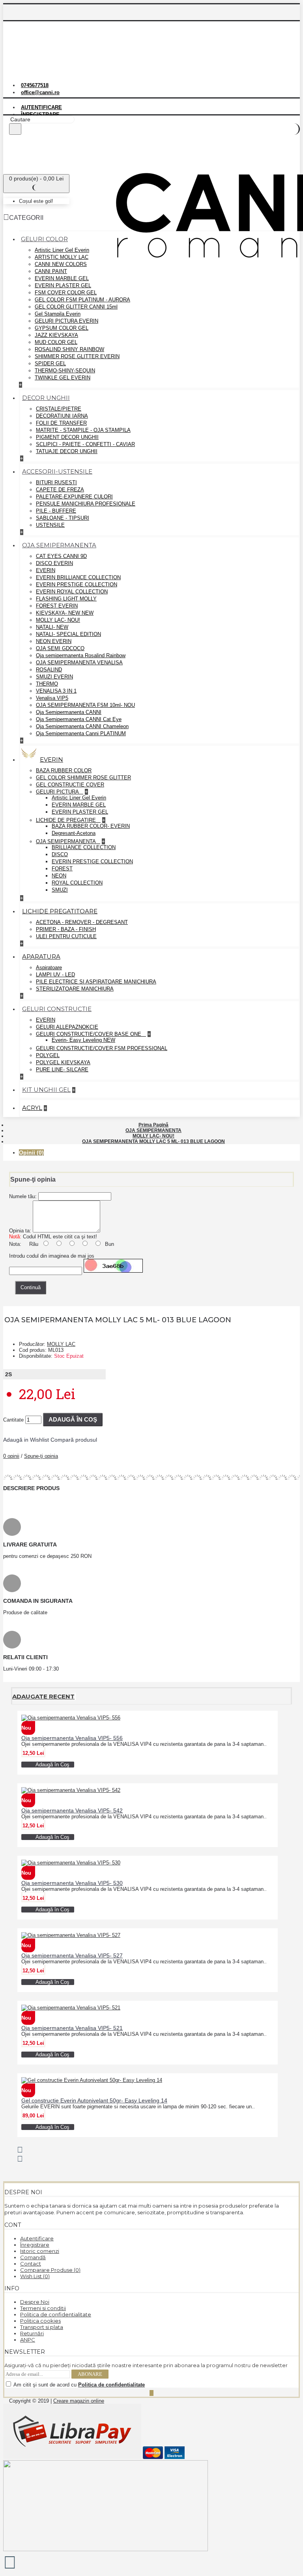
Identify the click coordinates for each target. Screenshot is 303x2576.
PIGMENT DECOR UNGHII (67, 437)
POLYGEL (48, 1055)
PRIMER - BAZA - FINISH (66, 929)
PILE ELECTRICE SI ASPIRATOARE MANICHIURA (96, 982)
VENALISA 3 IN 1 (56, 691)
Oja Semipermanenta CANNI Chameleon (82, 726)
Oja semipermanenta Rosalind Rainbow (81, 655)
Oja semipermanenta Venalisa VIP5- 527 (72, 1955)
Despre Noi (35, 2302)
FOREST (62, 869)
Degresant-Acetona (74, 833)
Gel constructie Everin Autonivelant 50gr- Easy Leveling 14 (94, 2100)
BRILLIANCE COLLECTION (84, 847)
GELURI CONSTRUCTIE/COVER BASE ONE (89, 1034)
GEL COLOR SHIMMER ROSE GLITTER (83, 778)
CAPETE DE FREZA (60, 490)
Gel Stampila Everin (58, 314)
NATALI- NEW (52, 627)
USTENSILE (50, 525)
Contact (31, 2264)
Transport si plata (42, 2327)
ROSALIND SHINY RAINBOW (69, 349)
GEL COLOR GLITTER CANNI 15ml (76, 307)
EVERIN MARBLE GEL (62, 278)
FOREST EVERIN (57, 606)
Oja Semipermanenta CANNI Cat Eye (79, 719)
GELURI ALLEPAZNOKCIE (67, 1027)
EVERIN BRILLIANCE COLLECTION (78, 577)
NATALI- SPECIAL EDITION (68, 634)
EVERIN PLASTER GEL (63, 285)
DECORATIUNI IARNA (62, 416)
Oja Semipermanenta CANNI (69, 712)
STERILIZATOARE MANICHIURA (75, 989)
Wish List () (35, 2276)
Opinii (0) (31, 1152)
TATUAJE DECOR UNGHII (67, 451)
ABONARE (90, 2374)
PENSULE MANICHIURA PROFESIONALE (86, 504)
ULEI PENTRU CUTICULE (66, 936)
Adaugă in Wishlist (26, 1440)
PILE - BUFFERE (56, 511)
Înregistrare (35, 2245)
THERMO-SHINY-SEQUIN (65, 371)
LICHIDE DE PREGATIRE (67, 820)
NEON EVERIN (54, 641)
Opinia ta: (20, 1231)
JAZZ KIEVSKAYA (56, 335)
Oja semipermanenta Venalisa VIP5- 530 (72, 1883)
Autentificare (37, 2238)
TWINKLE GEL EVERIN (63, 378)
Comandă (33, 2257)
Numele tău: (23, 1196)
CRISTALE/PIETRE (59, 409)
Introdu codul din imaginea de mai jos (52, 1256)
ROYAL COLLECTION (77, 883)
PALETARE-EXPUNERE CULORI (74, 497)
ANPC (28, 2340)
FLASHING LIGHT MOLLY (66, 599)
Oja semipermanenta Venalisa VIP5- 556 (72, 1738)
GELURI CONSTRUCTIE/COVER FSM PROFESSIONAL (102, 1048)
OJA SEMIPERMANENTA (66, 841)
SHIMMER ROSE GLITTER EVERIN (77, 356)
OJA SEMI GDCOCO (60, 648)
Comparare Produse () (50, 2270)
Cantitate (13, 1420)
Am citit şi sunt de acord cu (79, 2385)
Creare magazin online (79, 2401)
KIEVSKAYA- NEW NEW (65, 613)
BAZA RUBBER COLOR (64, 770)
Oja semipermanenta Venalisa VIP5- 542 (72, 1810)
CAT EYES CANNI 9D (61, 556)
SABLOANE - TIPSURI (63, 518)
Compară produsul (74, 1440)
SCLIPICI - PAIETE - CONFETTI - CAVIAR (85, 444)
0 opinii (11, 1456)
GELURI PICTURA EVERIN (66, 321)
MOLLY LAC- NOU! (58, 620)
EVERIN (46, 570)
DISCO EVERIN (54, 563)
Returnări (32, 2333)
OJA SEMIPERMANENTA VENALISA (79, 663)
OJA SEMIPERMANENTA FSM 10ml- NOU (85, 705)
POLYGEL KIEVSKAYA (63, 1062)
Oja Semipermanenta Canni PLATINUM (81, 733)
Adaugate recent (43, 1696)
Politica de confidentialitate (56, 2314)
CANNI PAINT (51, 271)
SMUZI (60, 890)
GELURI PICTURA (58, 792)
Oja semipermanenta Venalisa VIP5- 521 (72, 2028)
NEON (59, 876)
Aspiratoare (49, 967)
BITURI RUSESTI (56, 482)
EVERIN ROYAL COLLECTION (72, 592)
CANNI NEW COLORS (61, 264)
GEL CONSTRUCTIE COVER (70, 785)
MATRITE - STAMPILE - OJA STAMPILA (83, 430)
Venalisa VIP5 (52, 698)
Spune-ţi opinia (41, 1456)
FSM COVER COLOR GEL (66, 293)
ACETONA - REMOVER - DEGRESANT (82, 922)
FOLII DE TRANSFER (61, 423)
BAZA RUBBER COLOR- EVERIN (91, 826)
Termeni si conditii (43, 2308)
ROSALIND (49, 670)
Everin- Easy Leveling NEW (83, 1040)
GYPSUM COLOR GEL (62, 328)
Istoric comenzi (40, 2251)
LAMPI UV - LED (55, 975)
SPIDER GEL (50, 363)
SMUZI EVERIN (54, 677)
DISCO (60, 854)
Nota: (15, 1244)
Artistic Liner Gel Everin (62, 250)
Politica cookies (40, 2321)
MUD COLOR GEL (56, 342)
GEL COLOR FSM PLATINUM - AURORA (82, 300)
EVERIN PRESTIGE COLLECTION (77, 585)
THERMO (47, 684)
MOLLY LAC (61, 1344)
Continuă (31, 1287)
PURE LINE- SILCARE (62, 1070)
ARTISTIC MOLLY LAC (62, 257)
